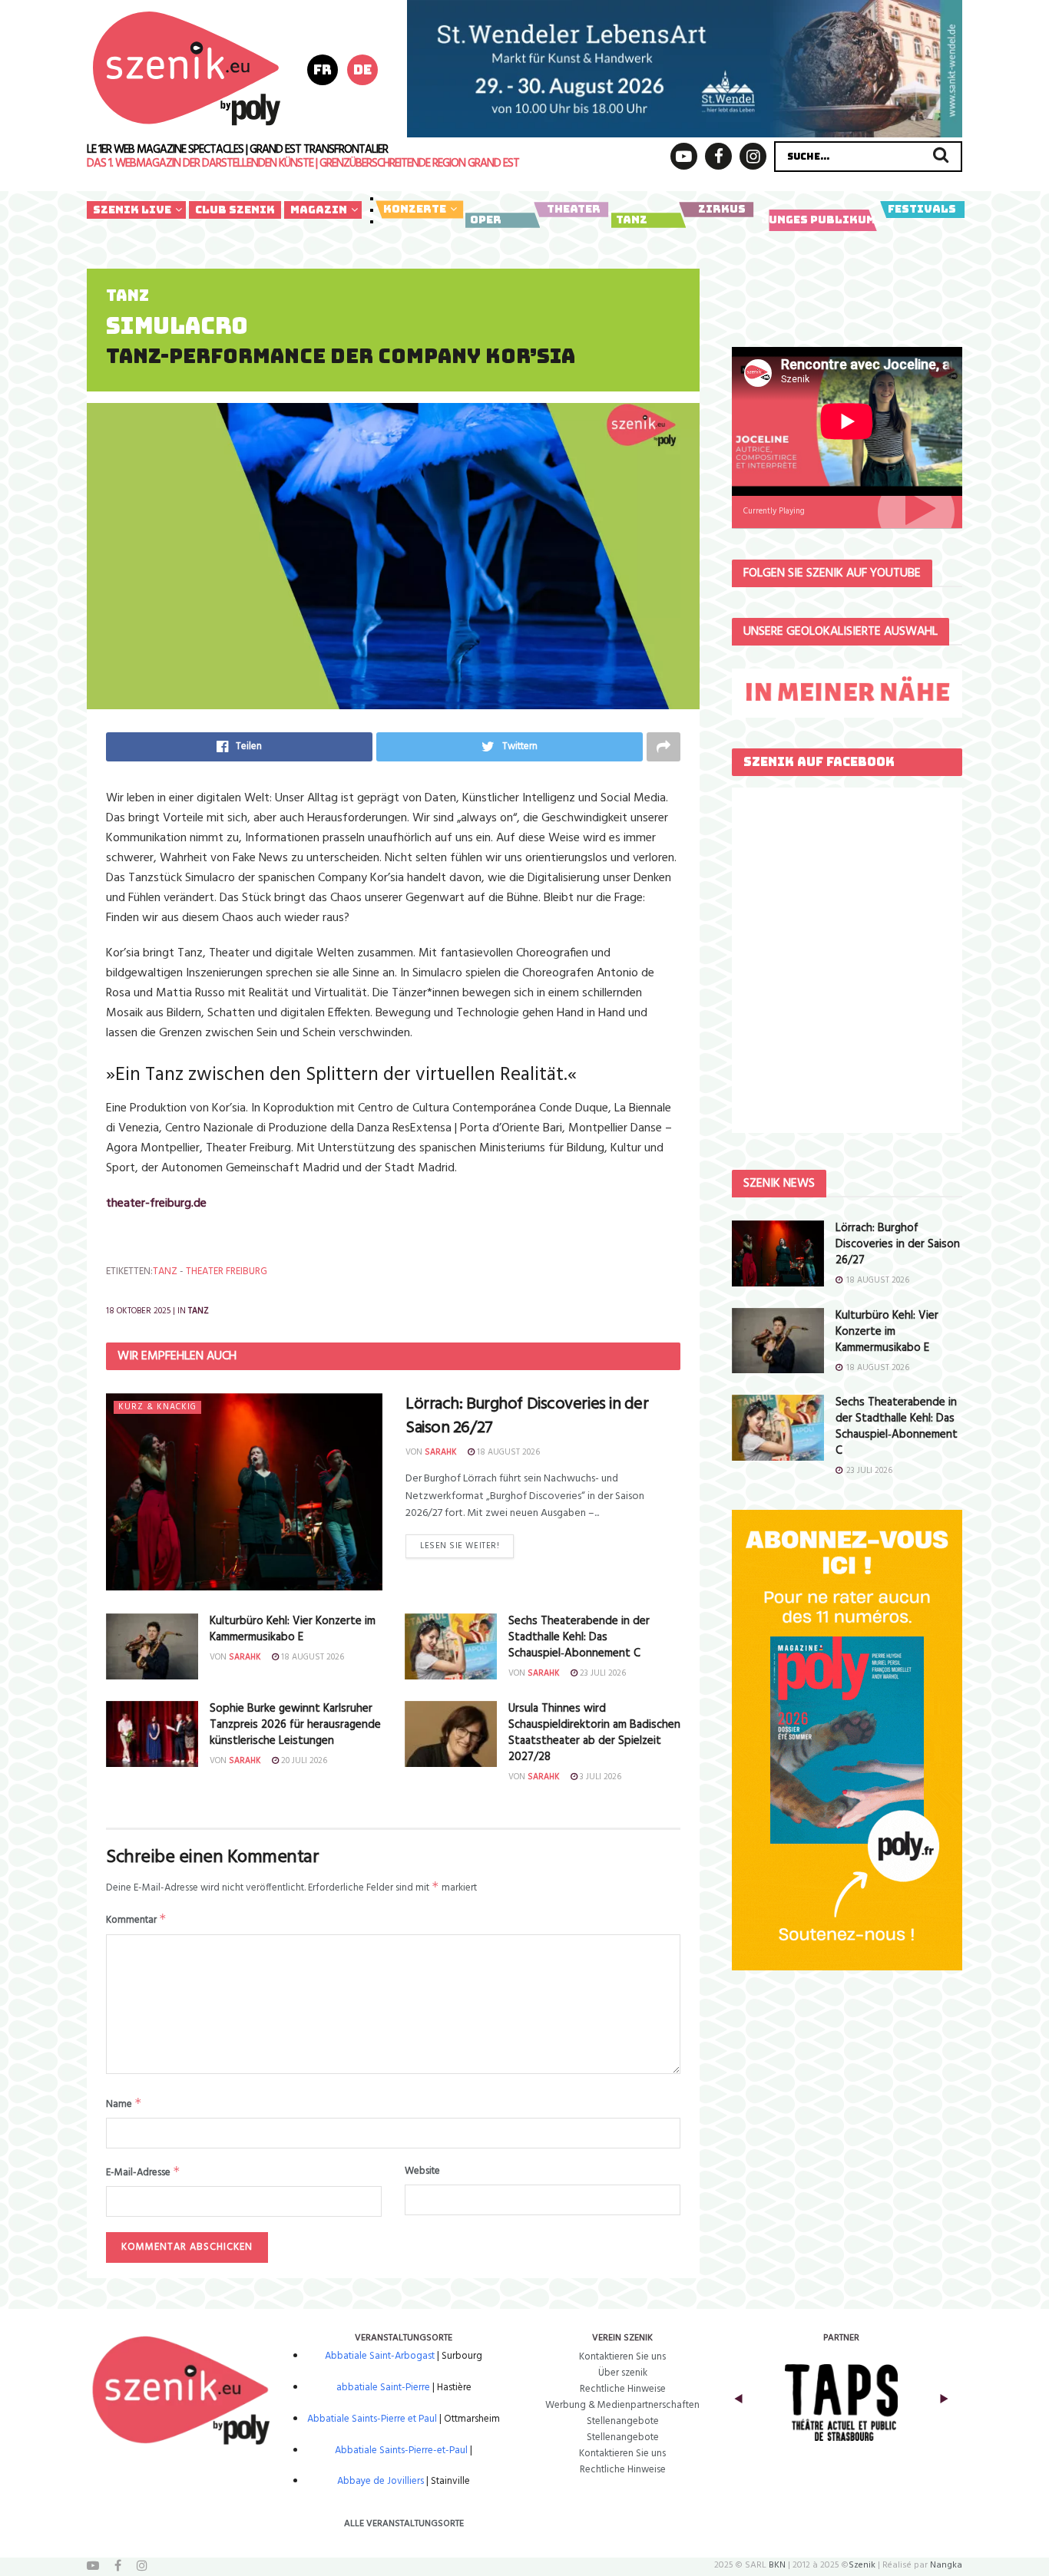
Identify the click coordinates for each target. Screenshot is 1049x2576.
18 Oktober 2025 (138, 1311)
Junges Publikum (818, 220)
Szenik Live (132, 210)
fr (323, 69)
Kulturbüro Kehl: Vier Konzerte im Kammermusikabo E (293, 1629)
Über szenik (623, 2373)
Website (422, 2171)
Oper (486, 220)
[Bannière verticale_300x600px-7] (847, 1740)
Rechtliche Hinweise (623, 2389)
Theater (574, 209)
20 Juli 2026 (303, 1761)
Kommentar (136, 1920)
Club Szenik (235, 210)
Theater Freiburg (227, 1271)
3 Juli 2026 (599, 1777)
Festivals (922, 209)
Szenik (862, 2565)
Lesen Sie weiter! (460, 1546)
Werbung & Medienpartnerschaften (622, 2405)
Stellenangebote (623, 2421)
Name (124, 2104)
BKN (777, 2565)
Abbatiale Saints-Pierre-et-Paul (401, 2451)
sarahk (441, 1452)
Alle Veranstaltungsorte (404, 2524)
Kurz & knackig (157, 1407)
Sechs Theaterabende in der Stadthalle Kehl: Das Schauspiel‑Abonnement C (579, 1637)
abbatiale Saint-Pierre (383, 2388)
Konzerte (415, 209)
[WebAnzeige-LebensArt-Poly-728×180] (685, 68)
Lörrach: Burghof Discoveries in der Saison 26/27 (527, 1416)
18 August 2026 (507, 1452)
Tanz (632, 220)
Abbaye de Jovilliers (381, 2481)
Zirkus (722, 209)
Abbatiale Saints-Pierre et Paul (372, 2419)
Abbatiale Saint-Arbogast (380, 2356)
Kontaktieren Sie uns (622, 2357)
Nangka (946, 2565)
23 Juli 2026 (602, 1673)
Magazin (319, 210)
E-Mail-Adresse (143, 2172)
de (362, 69)
